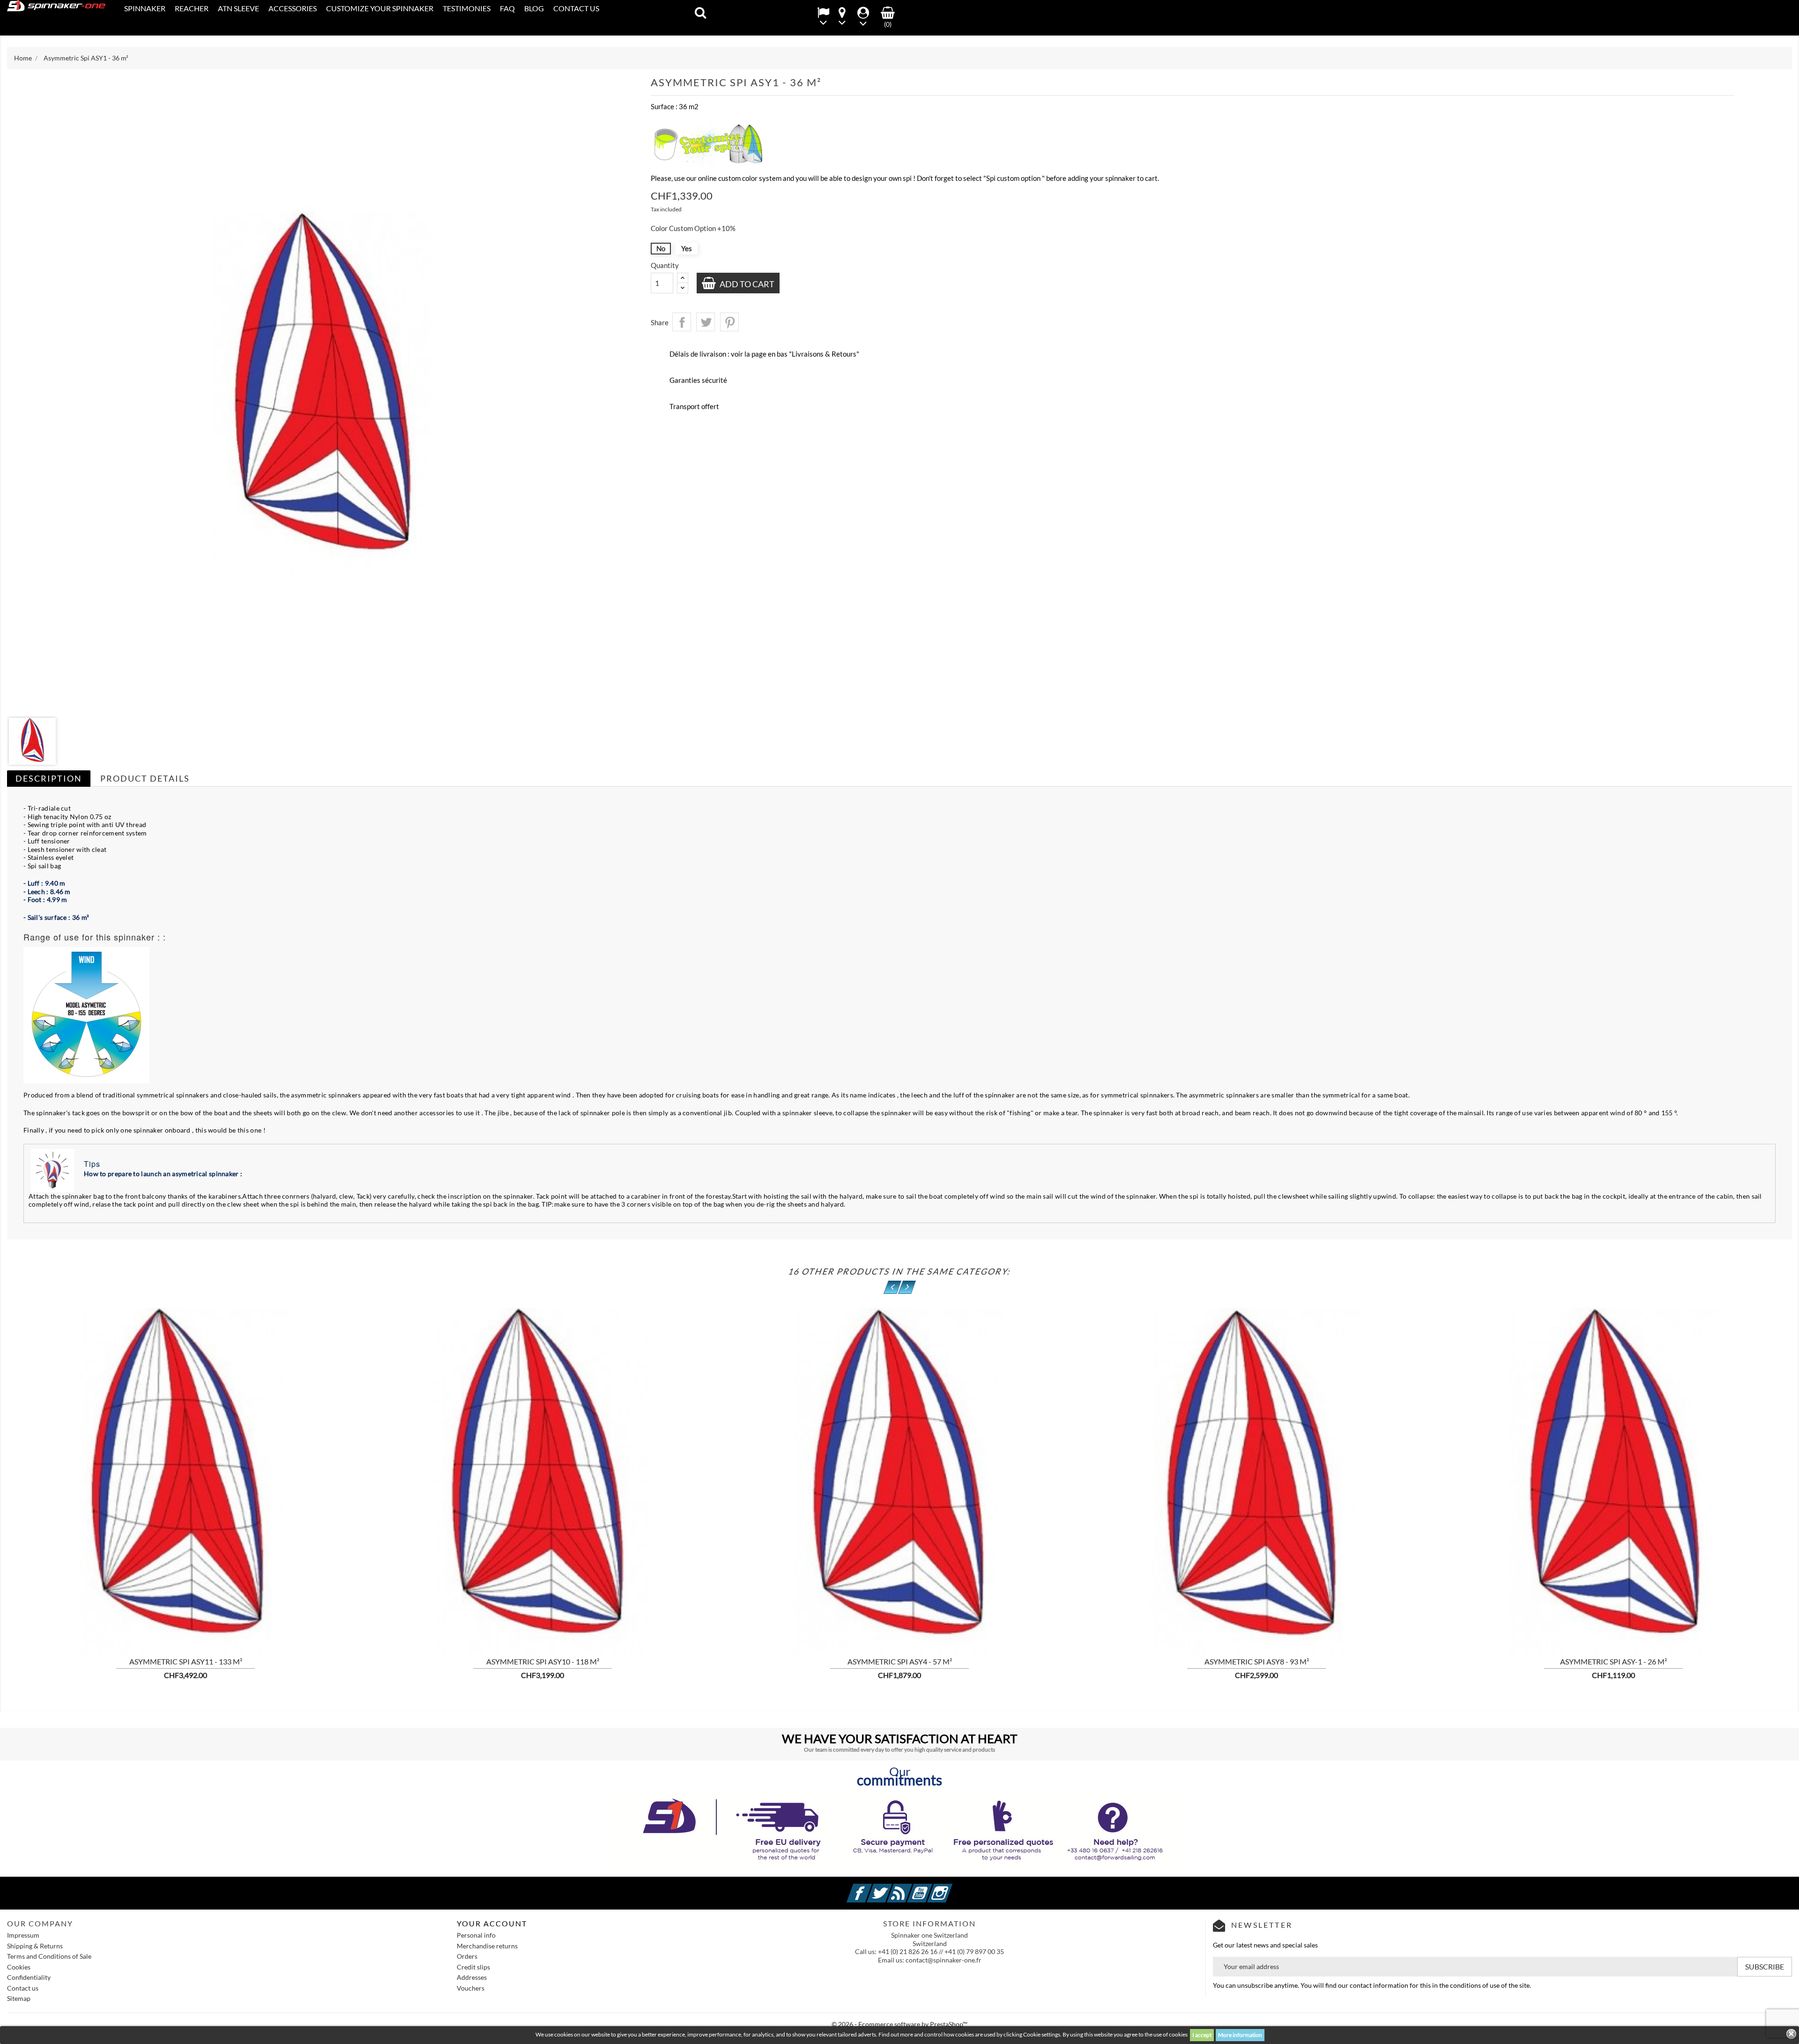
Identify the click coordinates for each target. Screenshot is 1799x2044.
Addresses (472, 1977)
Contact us (23, 1988)
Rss (911, 1888)
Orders (467, 1956)
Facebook (870, 1888)
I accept (1202, 2035)
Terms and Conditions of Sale (49, 1956)
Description (49, 778)
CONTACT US (576, 8)
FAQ (507, 8)
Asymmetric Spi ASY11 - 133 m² (186, 1661)
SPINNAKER (145, 8)
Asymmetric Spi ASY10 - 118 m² (543, 1661)
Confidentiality (29, 1977)
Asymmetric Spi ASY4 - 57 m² (900, 1661)
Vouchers (471, 1988)
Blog (534, 8)
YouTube (931, 1888)
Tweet (706, 322)
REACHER (192, 8)
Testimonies (467, 8)
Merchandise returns (487, 1946)
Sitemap (19, 1998)
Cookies (19, 1967)
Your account (492, 1923)
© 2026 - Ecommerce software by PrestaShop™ (899, 2024)
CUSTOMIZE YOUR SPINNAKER (380, 8)
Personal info (476, 1935)
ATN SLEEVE (238, 8)
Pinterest (729, 322)
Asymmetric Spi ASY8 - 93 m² (1257, 1661)
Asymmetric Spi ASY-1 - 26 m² (1613, 1661)
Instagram (951, 1888)
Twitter (891, 1888)
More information (1240, 2035)
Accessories (293, 8)
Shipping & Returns (35, 1946)
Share (682, 322)
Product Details (145, 778)
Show (82, 1596)
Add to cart (746, 284)
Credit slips (473, 1967)
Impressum (23, 1935)
